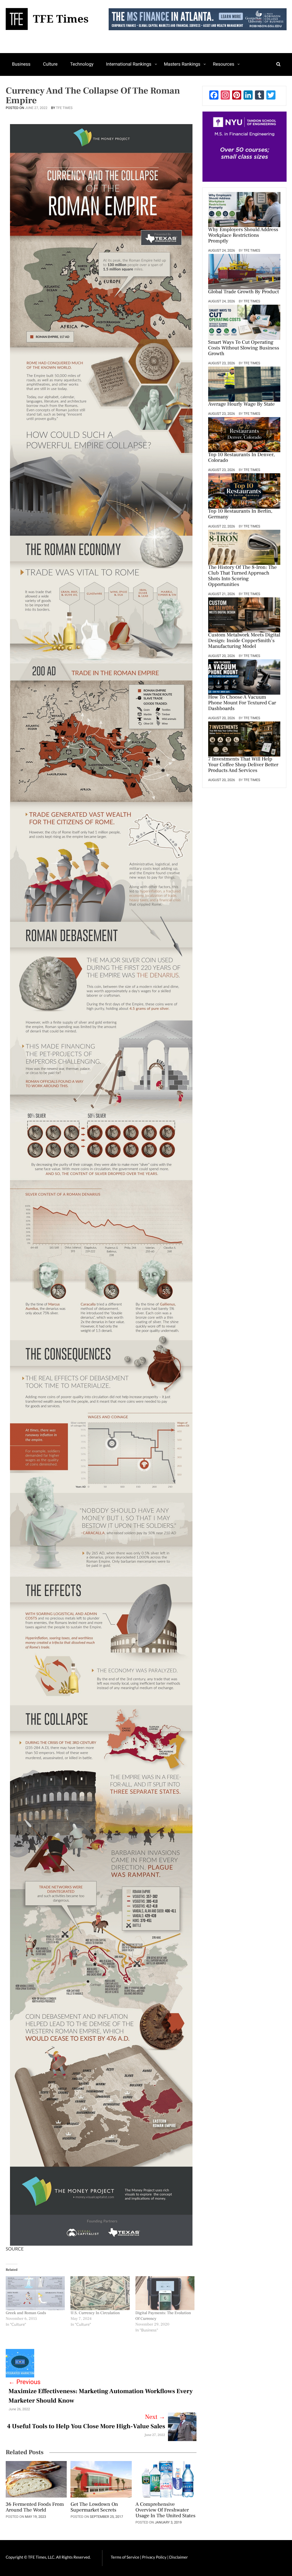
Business (21, 64)
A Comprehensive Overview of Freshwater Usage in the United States (166, 2510)
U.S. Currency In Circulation (95, 2313)
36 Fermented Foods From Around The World (35, 2508)
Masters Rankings (182, 64)
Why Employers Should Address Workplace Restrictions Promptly (243, 236)
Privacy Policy (155, 2557)
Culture (50, 64)
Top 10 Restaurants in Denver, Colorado (242, 458)
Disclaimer (178, 2557)
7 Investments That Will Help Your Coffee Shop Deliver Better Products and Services (243, 765)
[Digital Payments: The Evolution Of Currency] (165, 2293)
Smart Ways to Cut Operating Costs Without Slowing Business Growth (244, 348)
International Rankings (129, 64)
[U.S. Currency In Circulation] (100, 2293)
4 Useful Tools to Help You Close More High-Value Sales (86, 2427)
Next (155, 2417)
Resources (223, 64)
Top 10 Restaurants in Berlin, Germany (240, 514)
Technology (82, 64)
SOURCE (15, 2249)
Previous (25, 2382)
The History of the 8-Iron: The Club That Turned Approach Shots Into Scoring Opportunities (242, 576)
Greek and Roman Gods (26, 2313)
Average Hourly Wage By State (242, 405)
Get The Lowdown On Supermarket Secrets (94, 2508)
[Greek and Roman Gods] (35, 2293)
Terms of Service (125, 2557)
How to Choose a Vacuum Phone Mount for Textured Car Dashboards (242, 703)
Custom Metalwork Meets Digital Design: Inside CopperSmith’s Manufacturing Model (244, 641)
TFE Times (64, 108)
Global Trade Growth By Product (244, 292)
